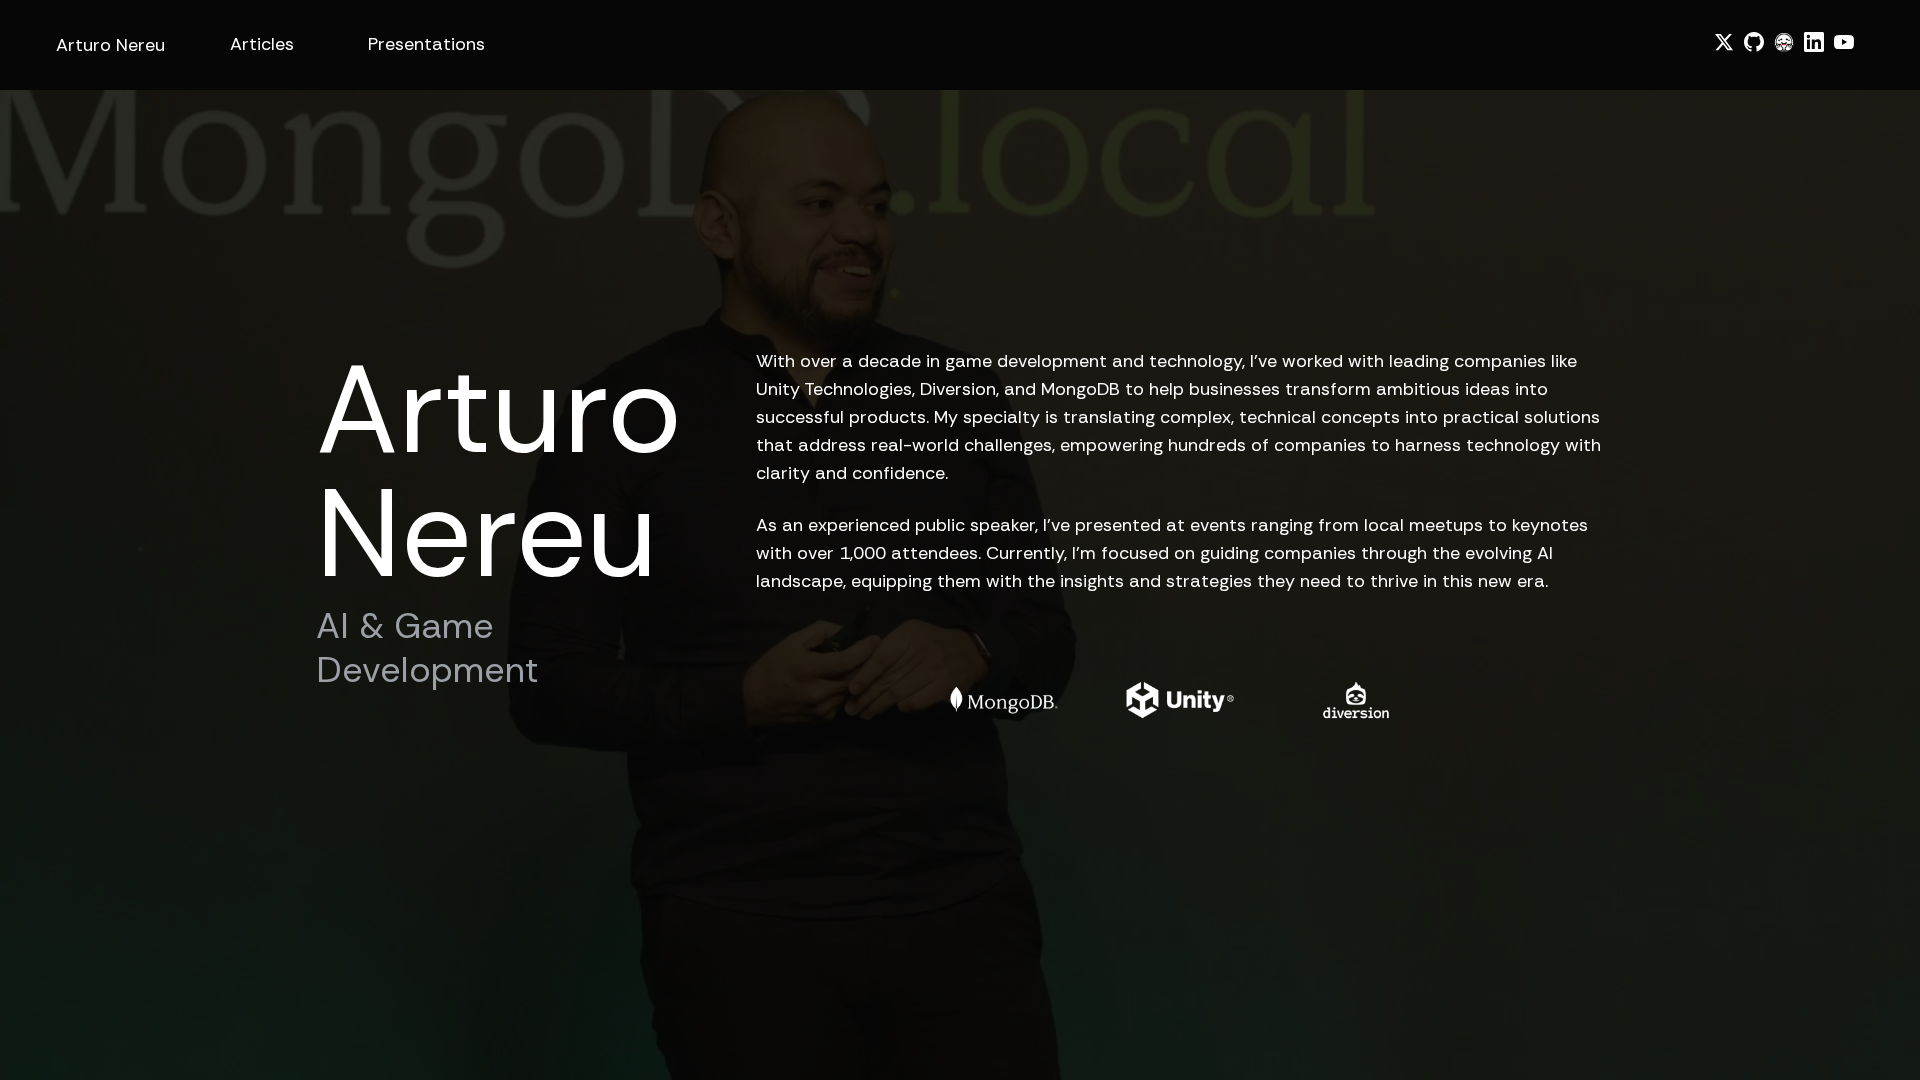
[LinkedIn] (1814, 42)
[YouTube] (1844, 42)
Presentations (426, 44)
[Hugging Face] (1784, 42)
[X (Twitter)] (1724, 42)
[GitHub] (1754, 42)
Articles (262, 44)
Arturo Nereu (110, 45)
